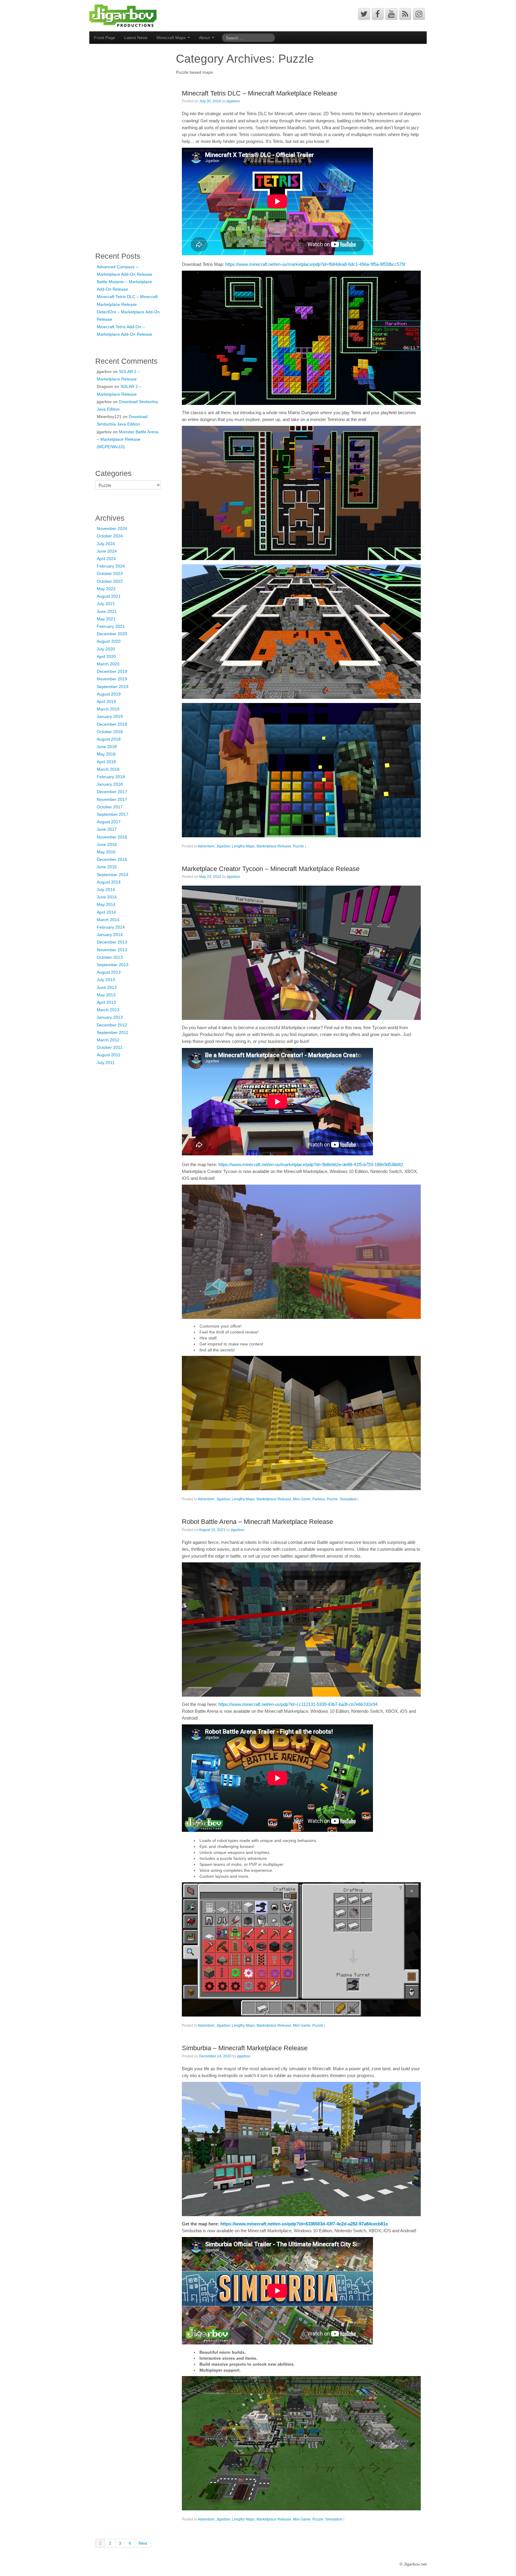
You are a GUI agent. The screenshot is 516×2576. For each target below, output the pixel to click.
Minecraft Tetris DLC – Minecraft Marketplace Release (259, 93)
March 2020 (108, 664)
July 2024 (106, 544)
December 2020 (112, 634)
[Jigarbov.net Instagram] (419, 14)
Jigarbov (223, 846)
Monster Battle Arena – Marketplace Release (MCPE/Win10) (128, 439)
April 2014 (106, 912)
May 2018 (106, 754)
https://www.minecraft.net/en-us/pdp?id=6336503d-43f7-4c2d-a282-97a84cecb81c (304, 2224)
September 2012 (113, 1032)
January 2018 (110, 784)
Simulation (348, 1499)
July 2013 (106, 980)
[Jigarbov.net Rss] (405, 14)
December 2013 (112, 942)
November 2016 (112, 837)
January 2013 (110, 1017)
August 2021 (109, 596)
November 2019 (112, 679)
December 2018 (112, 724)
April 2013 (106, 1002)
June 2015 (107, 867)
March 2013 (108, 1010)
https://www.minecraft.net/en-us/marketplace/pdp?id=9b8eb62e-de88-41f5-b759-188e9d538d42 (311, 1164)
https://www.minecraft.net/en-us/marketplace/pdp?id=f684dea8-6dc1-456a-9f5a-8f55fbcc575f (315, 264)
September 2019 (113, 687)
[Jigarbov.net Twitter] (364, 14)
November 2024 (112, 528)
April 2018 (106, 762)
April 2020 (106, 656)
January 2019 (110, 716)
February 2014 (111, 927)
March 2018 (108, 769)
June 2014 (107, 897)
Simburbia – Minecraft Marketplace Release (245, 2048)
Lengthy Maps (243, 846)
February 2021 (111, 626)
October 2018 (110, 732)
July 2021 (106, 604)
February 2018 (111, 777)
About (205, 38)
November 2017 (112, 799)
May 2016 (106, 852)
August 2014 (109, 882)
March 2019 (108, 709)
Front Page (105, 38)
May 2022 (106, 589)
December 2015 (112, 859)
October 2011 (110, 1047)
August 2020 (109, 641)
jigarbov (233, 101)
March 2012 (108, 1040)
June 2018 (107, 747)
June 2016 (107, 844)
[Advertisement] (119, 145)
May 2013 (106, 995)
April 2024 (106, 559)
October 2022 (110, 581)
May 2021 (106, 619)
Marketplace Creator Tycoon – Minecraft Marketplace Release (271, 869)
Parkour (319, 1499)
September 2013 (113, 965)
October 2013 (110, 957)
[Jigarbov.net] (123, 15)
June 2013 (107, 987)
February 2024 (111, 566)
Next (143, 2543)
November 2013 (112, 950)
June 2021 (107, 611)
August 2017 (109, 822)
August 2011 (109, 1055)
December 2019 (112, 671)
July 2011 (106, 1063)
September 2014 (113, 875)
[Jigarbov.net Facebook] (378, 14)
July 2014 (106, 890)
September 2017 (113, 814)
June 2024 (107, 551)
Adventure (206, 846)
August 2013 (109, 972)
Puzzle (298, 846)
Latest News (136, 38)
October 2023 (110, 574)
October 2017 (110, 807)
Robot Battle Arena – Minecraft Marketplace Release (257, 1522)
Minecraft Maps (172, 38)
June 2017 (107, 829)
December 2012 (112, 1025)
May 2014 (106, 904)
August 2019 (109, 694)
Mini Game (302, 1499)
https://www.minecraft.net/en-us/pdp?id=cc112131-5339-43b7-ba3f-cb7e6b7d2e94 (298, 1704)
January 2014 (110, 935)
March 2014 (108, 920)
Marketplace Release (274, 846)
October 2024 (110, 536)
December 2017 (112, 792)
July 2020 (106, 649)
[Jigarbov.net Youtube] (391, 14)
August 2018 (109, 739)
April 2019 (106, 702)
